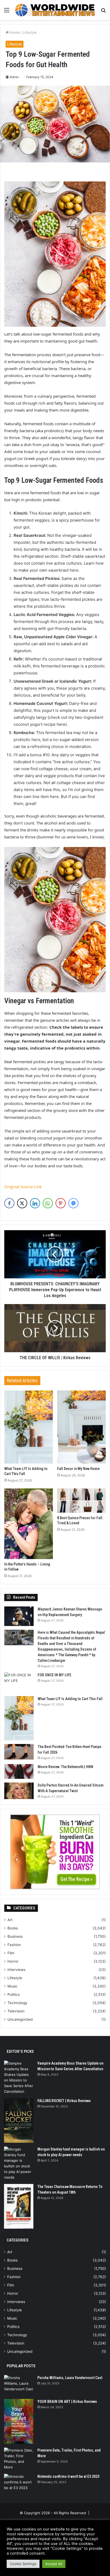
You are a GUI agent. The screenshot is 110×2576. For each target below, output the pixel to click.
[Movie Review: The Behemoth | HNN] (19, 1771)
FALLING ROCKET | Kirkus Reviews (64, 2101)
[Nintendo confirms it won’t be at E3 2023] (19, 2484)
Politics (14, 1994)
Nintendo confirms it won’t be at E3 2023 (68, 2476)
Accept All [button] (54, 2564)
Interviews (16, 1970)
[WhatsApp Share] (48, 1203)
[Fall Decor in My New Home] (81, 1427)
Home (14, 32)
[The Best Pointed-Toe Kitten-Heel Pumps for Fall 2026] (19, 1752)
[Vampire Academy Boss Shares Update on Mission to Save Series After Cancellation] (19, 2077)
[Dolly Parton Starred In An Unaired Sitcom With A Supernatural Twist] (19, 1791)
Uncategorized (20, 2019)
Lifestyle (30, 32)
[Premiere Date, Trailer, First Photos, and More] (19, 2459)
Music (13, 1986)
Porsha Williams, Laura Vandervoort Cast (70, 2378)
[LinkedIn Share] (35, 1203)
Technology (17, 2003)
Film (11, 1953)
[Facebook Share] (9, 1203)
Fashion (14, 1945)
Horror (13, 1961)
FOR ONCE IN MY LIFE (54, 1675)
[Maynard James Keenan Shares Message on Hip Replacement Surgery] (19, 1616)
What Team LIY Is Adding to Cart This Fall (70, 1699)
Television (16, 2011)
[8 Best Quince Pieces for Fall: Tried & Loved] (81, 1501)
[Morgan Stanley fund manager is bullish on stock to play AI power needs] (19, 2163)
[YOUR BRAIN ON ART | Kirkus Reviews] (19, 2421)
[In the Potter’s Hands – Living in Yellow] (29, 1524)
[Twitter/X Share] (22, 1203)
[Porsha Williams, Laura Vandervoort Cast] (19, 2385)
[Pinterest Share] (61, 1203)
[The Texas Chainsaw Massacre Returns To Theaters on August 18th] (19, 2206)
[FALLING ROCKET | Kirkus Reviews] (19, 2120)
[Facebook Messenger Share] (73, 1203)
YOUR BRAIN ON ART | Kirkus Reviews (67, 2402)
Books (13, 1928)
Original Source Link (23, 1187)
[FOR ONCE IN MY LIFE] (19, 1682)
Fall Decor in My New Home (78, 1469)
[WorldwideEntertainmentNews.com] (55, 10)
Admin (14, 77)
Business (15, 1936)
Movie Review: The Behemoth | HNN (65, 1767)
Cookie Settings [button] (23, 2564)
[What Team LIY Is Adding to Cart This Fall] (29, 1427)
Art (10, 1920)
